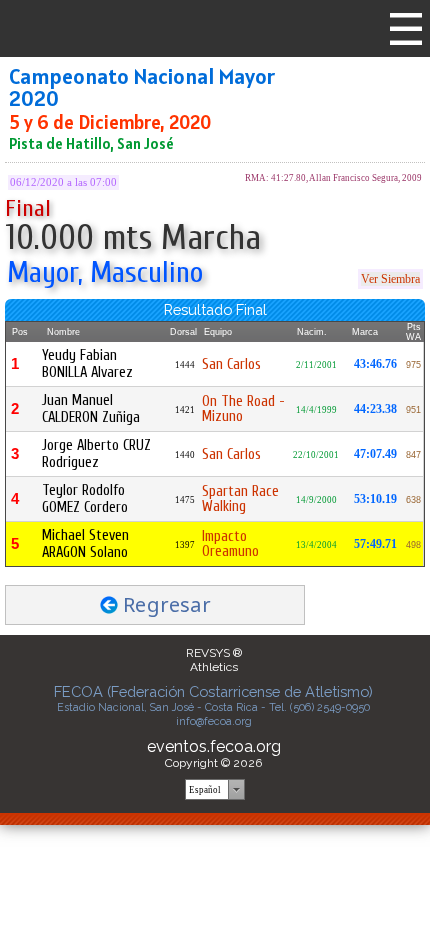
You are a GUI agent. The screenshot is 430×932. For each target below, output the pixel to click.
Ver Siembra (390, 279)
